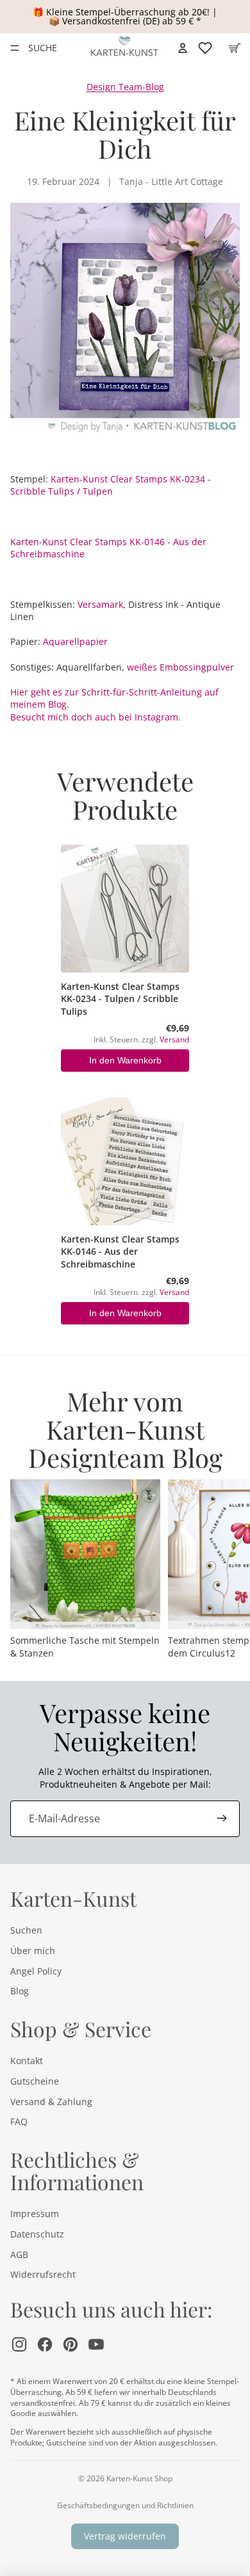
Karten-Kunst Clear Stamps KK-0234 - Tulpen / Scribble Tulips (120, 999)
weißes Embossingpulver (180, 667)
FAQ (19, 2121)
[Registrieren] (222, 1818)
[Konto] (183, 48)
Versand (174, 1039)
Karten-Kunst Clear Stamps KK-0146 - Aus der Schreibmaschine (120, 1252)
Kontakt (27, 2061)
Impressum (35, 2214)
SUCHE (42, 48)
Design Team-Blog (125, 87)
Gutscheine (35, 2081)
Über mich (33, 1951)
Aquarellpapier (75, 641)
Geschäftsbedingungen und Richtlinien (125, 2505)
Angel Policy (36, 1971)
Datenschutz (37, 2234)
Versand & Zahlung (51, 2102)
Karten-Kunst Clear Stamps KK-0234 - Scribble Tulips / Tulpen (111, 485)
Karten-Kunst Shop (139, 2478)
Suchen (26, 1930)
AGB (19, 2254)
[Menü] (15, 48)
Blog (20, 1991)
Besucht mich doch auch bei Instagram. (96, 717)
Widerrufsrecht (43, 2274)
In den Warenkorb (125, 1060)
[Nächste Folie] (226, 1570)
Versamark (100, 604)
